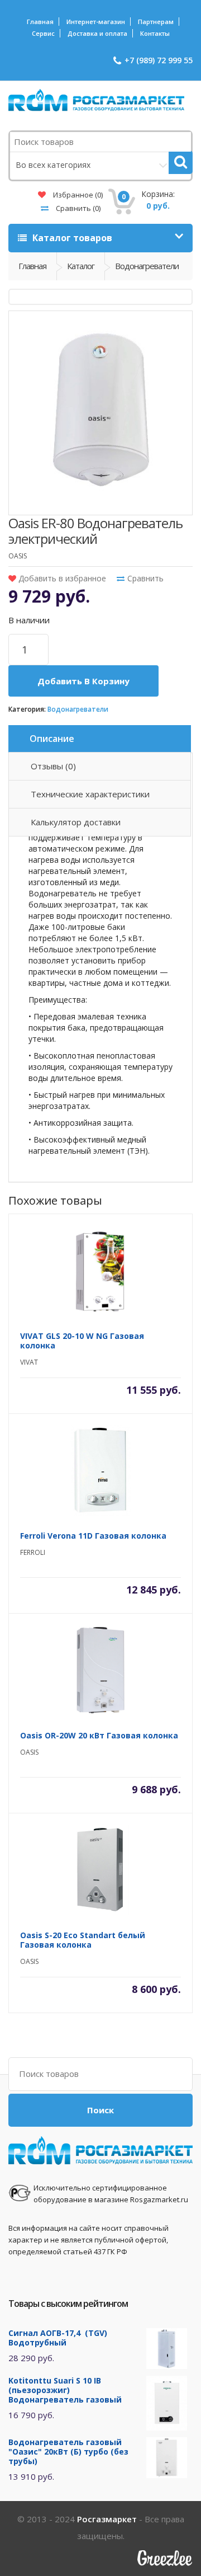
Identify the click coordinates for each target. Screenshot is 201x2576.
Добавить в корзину (83, 681)
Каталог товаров (71, 238)
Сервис (43, 33)
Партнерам (156, 22)
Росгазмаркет (107, 2519)
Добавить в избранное (61, 578)
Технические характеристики (90, 794)
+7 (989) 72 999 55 (159, 60)
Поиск (100, 2110)
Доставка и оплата (97, 33)
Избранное (77, 195)
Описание (52, 739)
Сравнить (77, 208)
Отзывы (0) (53, 766)
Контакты (155, 33)
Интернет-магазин (96, 22)
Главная (40, 22)
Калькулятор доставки (76, 822)
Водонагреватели (78, 709)
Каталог (81, 266)
